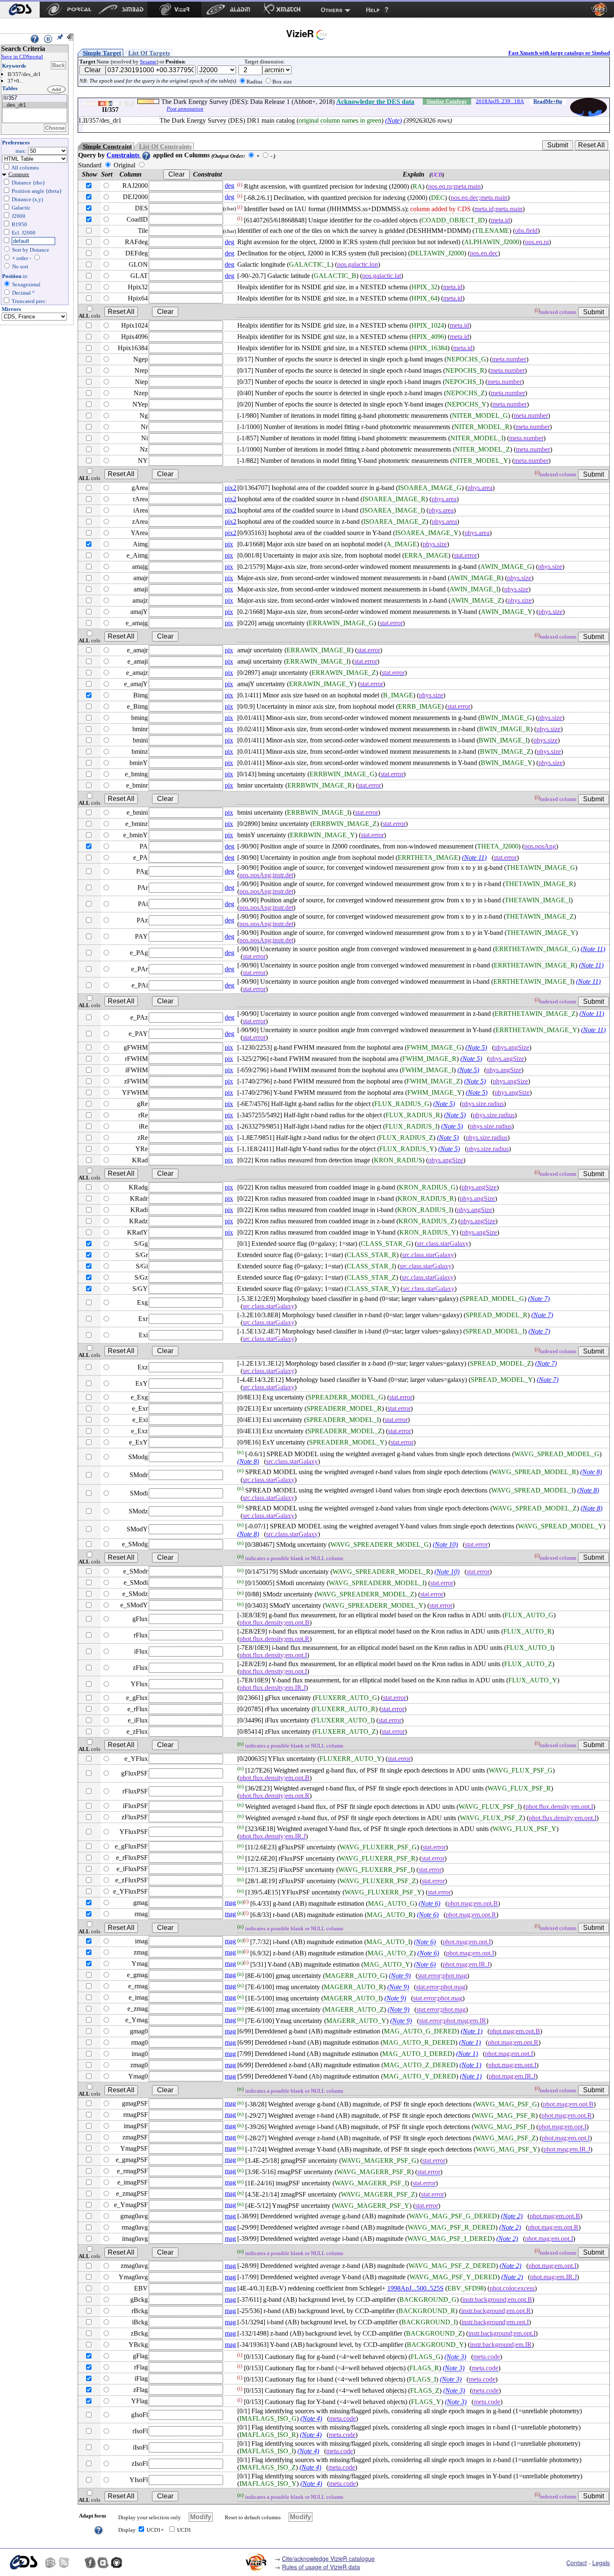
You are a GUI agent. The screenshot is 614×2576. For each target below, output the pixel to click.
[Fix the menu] (60, 37)
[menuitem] (20, 10)
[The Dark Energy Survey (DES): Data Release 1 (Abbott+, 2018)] (35, 98)
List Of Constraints (165, 146)
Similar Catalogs (447, 101)
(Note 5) (476, 1047)
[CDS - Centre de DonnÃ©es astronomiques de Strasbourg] (23, 2562)
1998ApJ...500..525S (415, 2288)
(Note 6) (429, 1904)
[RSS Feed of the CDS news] (64, 2563)
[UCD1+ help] (99, 2529)
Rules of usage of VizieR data (321, 2567)
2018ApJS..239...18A (500, 101)
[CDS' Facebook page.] (90, 2563)
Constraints (124, 155)
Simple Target (102, 53)
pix (229, 544)
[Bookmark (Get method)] (48, 39)
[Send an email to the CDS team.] (51, 2563)
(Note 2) (512, 2216)
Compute (19, 174)
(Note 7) (539, 1299)
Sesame (148, 62)
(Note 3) (455, 2357)
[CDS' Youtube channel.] (103, 2563)
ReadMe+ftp (548, 101)
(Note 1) (472, 2031)
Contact (577, 2563)
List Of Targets (149, 53)
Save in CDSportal (22, 57)
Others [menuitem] (332, 10)
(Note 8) (248, 1461)
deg (230, 186)
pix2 (231, 488)
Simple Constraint (107, 146)
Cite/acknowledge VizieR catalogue (328, 2558)
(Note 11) (474, 857)
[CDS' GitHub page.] (117, 2563)
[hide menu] (70, 37)
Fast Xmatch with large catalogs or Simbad (559, 53)
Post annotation (185, 109)
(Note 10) (445, 1545)
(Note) (393, 120)
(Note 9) (400, 1976)
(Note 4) (311, 2418)
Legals (601, 2563)
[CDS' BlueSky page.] (77, 2563)
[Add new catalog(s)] (57, 90)
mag (230, 1903)
